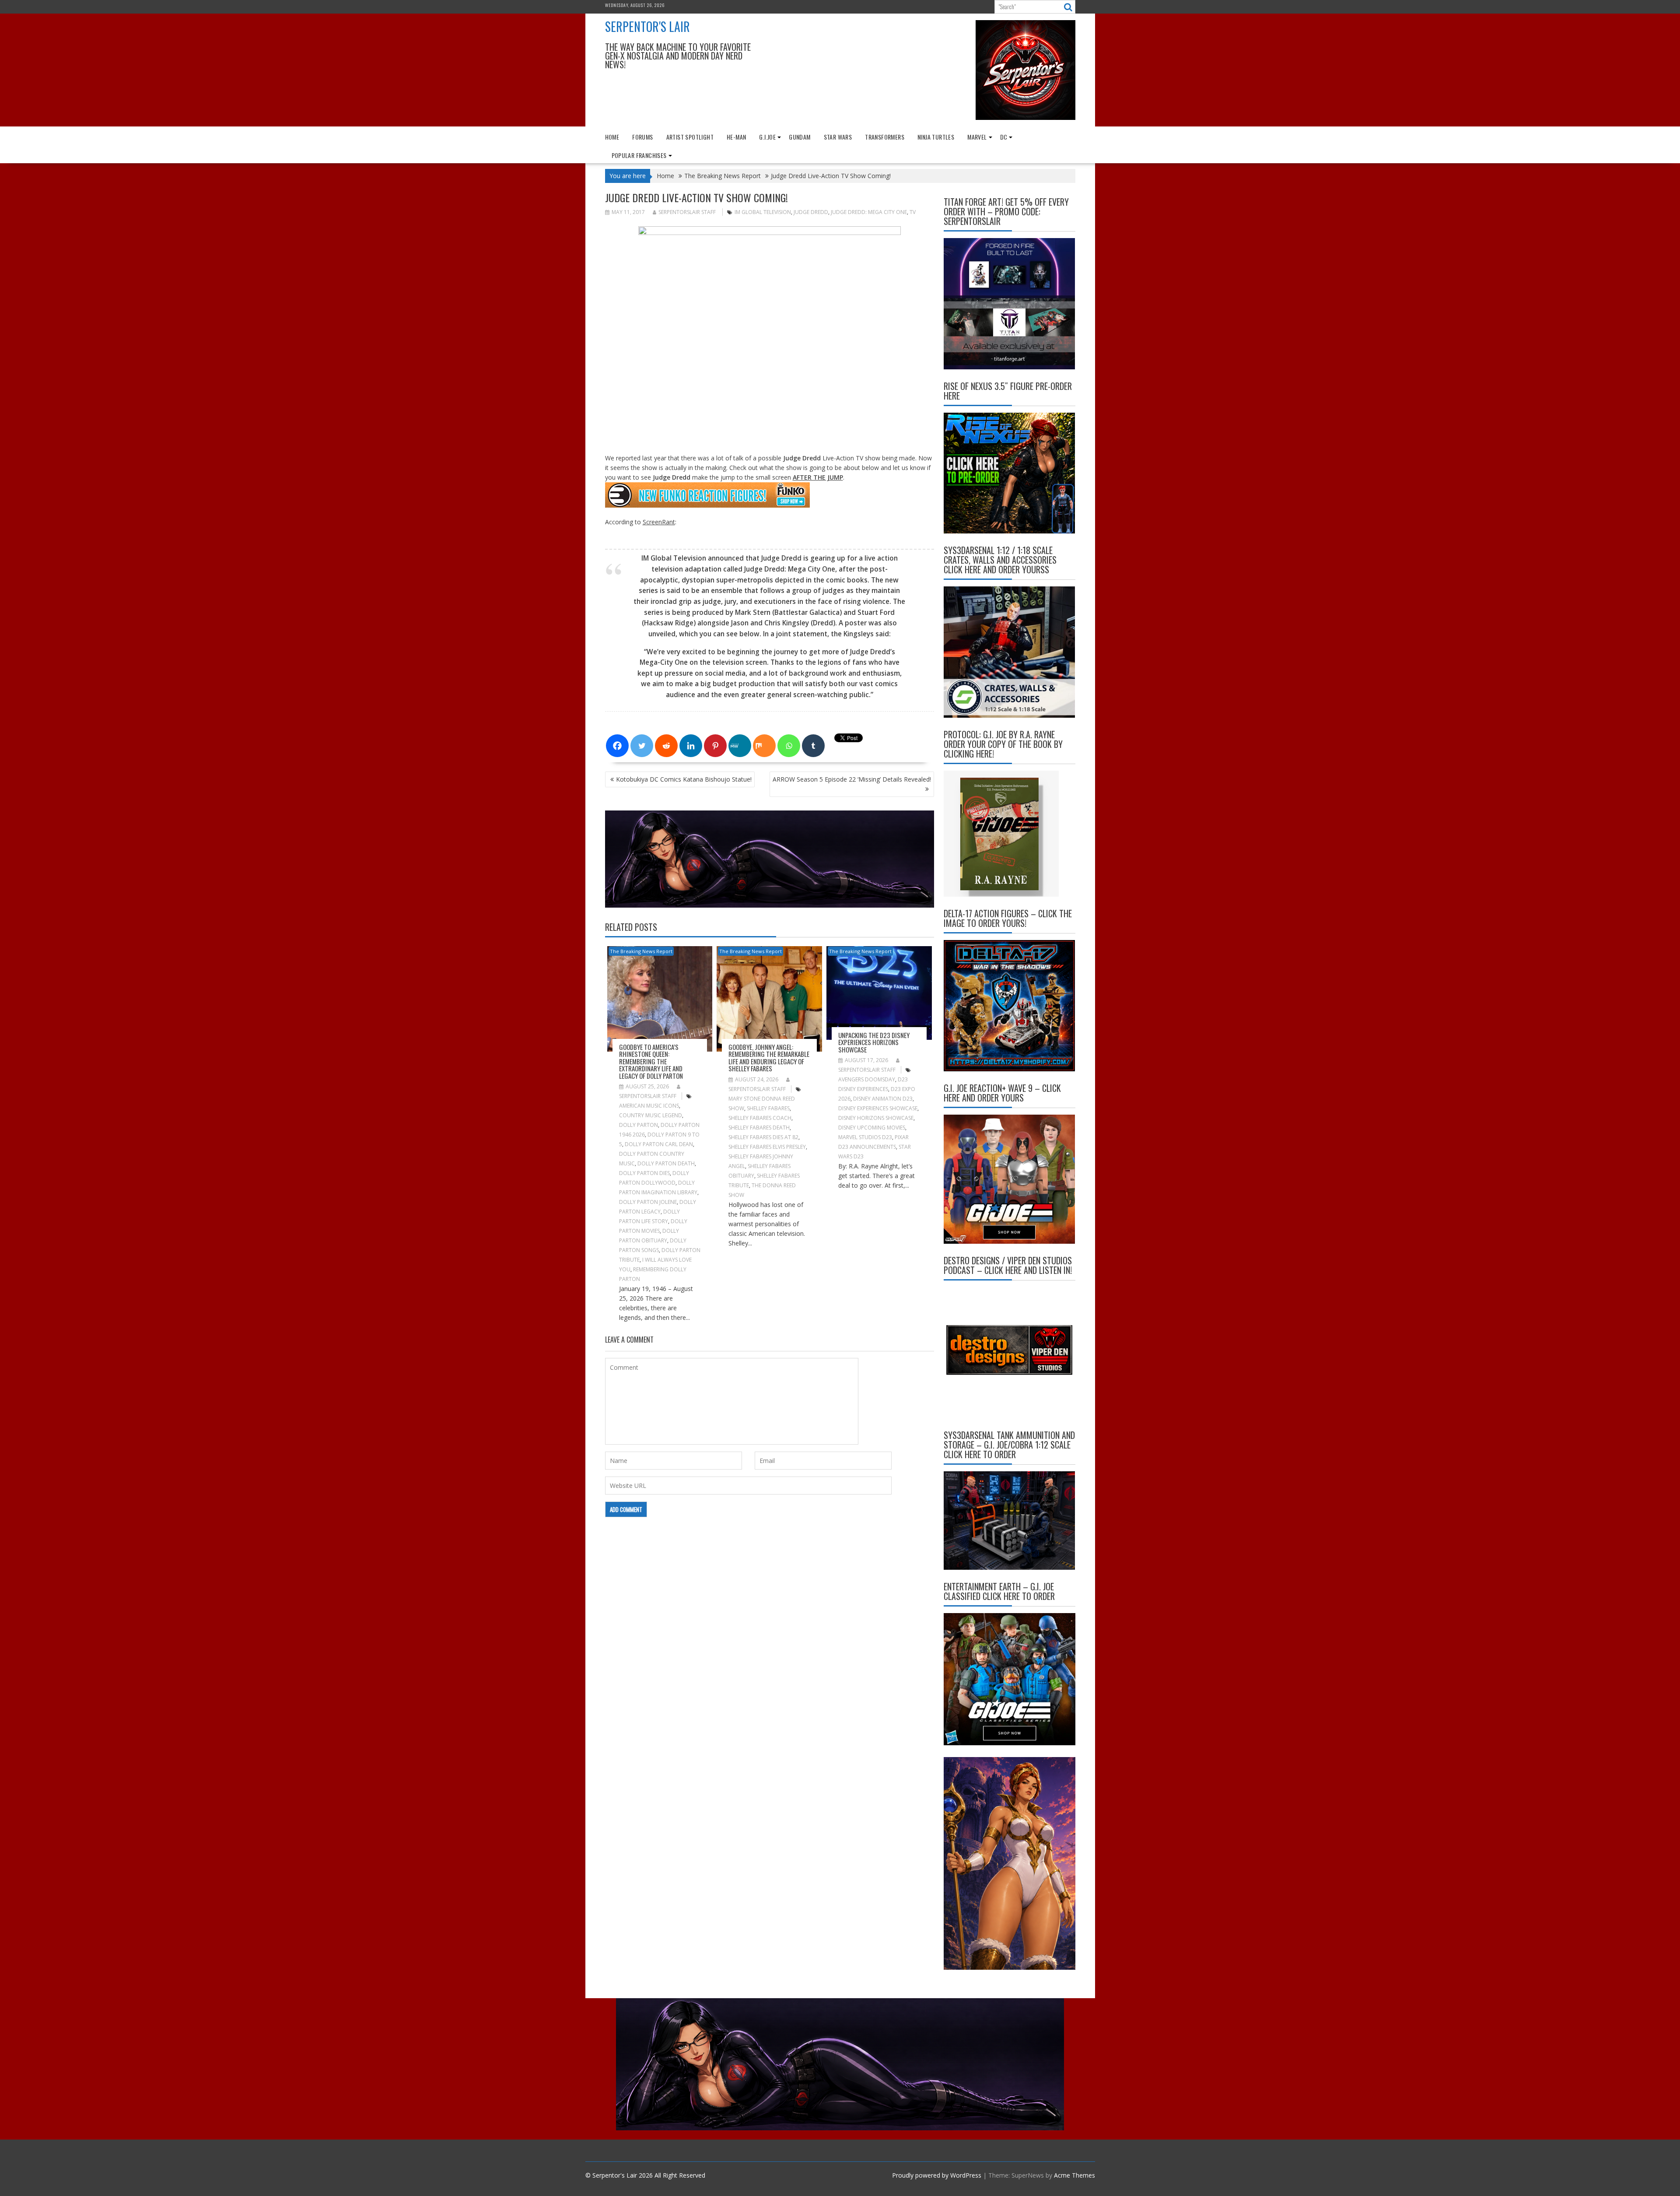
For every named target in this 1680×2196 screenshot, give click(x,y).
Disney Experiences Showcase (878, 1108)
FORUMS (642, 137)
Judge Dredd (811, 212)
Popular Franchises (639, 155)
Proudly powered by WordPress (937, 2175)
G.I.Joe (767, 137)
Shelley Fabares (768, 1108)
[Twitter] (642, 746)
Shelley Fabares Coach (760, 1118)
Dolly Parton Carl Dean (659, 1144)
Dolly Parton (639, 1125)
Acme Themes (1074, 2175)
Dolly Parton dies (644, 1173)
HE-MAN (736, 137)
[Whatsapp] (789, 746)
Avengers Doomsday (867, 1079)
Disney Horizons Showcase (876, 1118)
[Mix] (764, 746)
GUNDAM (800, 137)
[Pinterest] (715, 746)
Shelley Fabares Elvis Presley (767, 1147)
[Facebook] (617, 746)
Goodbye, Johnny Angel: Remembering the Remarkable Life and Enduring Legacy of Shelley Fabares (769, 1058)
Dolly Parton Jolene (648, 1202)
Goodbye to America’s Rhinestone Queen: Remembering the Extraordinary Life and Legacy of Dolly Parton (651, 1061)
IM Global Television (763, 212)
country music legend (651, 1115)
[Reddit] (666, 746)
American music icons (649, 1106)
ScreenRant (659, 522)
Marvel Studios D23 (865, 1137)
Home (612, 137)
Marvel (977, 137)
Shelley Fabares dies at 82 (763, 1137)
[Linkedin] (691, 746)
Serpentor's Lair (647, 26)
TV (913, 212)
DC (1004, 137)
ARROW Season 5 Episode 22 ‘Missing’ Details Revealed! (852, 779)
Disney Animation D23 (883, 1099)
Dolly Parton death (666, 1163)
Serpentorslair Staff (687, 212)
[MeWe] (740, 746)
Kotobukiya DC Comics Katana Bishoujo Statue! (684, 779)
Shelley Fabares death (759, 1128)
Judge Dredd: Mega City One (869, 212)
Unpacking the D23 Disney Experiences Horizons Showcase (874, 1042)
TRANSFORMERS (885, 137)
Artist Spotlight (690, 137)
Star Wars (838, 137)
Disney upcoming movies (872, 1128)
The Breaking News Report (641, 951)
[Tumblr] (813, 746)
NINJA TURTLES (936, 137)
